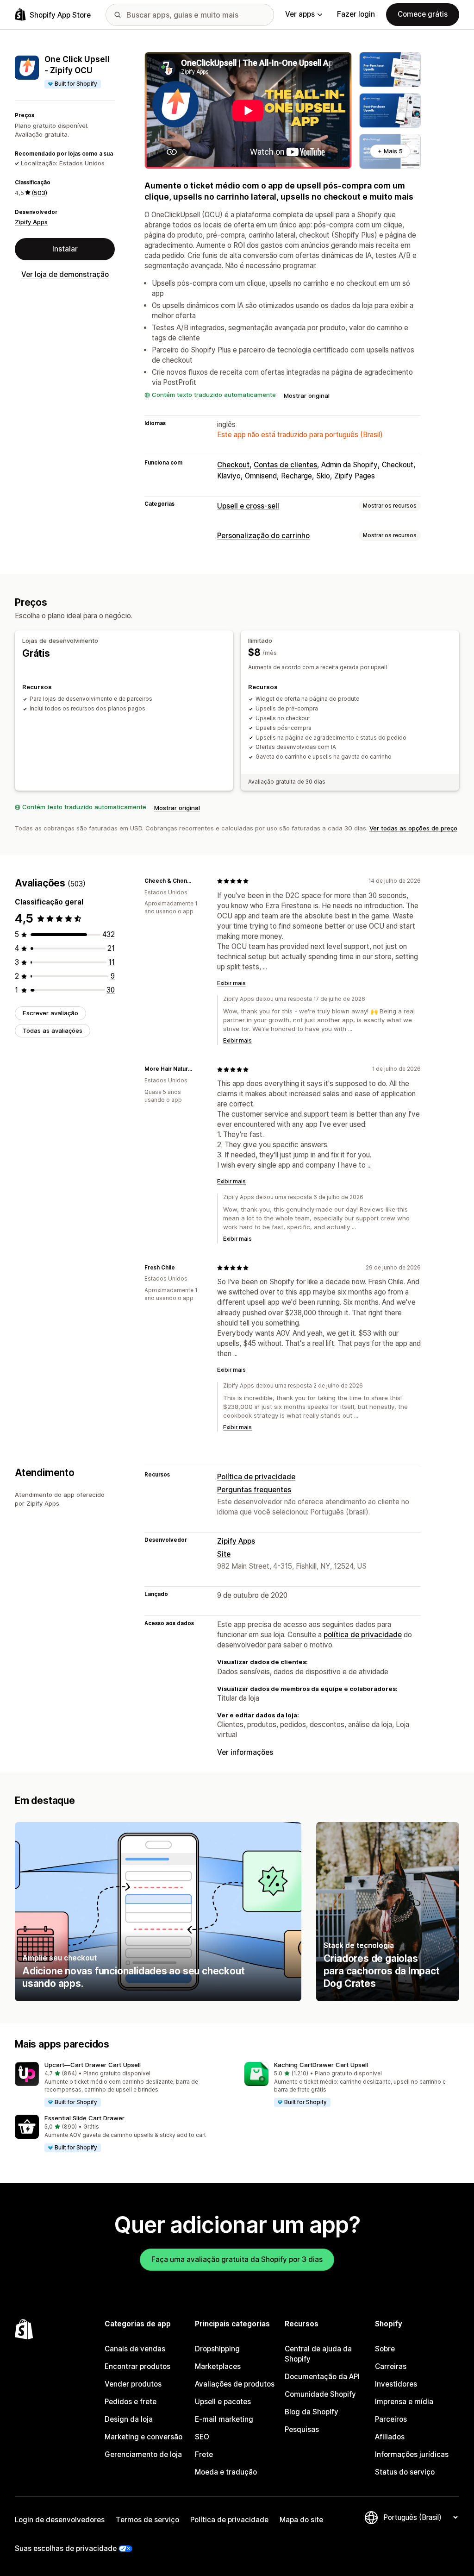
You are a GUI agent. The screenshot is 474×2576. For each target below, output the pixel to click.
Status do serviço (405, 2472)
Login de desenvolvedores (60, 2520)
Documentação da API (322, 2377)
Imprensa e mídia (404, 2402)
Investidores (396, 2384)
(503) (39, 193)
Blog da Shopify (312, 2412)
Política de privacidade (256, 1477)
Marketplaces (218, 2366)
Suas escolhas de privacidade (66, 2548)
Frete (204, 2454)
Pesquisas (302, 2429)
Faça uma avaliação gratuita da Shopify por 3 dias (237, 2259)
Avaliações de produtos (235, 2384)
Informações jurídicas (412, 2454)
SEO (202, 2437)
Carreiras (391, 2366)
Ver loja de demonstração (65, 274)
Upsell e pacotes (223, 2402)
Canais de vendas (135, 2349)
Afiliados (390, 2437)
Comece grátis (423, 14)
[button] (122, 2085)
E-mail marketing (224, 2419)
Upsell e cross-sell (248, 506)
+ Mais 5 (390, 151)
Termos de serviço (147, 2520)
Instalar (65, 249)
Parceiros (391, 2419)
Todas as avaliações (53, 1030)
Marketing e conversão (143, 2437)
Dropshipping (217, 2349)
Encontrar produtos (137, 2366)
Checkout (233, 465)
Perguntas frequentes (254, 1490)
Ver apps (300, 14)
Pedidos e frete (131, 2402)
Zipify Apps (31, 222)
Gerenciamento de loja (143, 2454)
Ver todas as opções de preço (413, 828)
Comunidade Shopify (320, 2394)
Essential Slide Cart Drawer (84, 2118)
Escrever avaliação (50, 1013)
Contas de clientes (285, 465)
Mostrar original (307, 396)
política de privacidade (363, 1635)
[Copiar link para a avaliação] (199, 881)
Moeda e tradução (226, 2472)
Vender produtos (133, 2384)
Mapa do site (301, 2520)
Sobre (385, 2349)
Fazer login (356, 14)
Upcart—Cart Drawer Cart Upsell (93, 2065)
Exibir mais (231, 983)
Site (224, 1554)
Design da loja (129, 2419)
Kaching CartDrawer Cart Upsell (321, 2065)
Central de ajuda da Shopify (318, 2354)
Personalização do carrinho (263, 536)
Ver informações (245, 1752)
